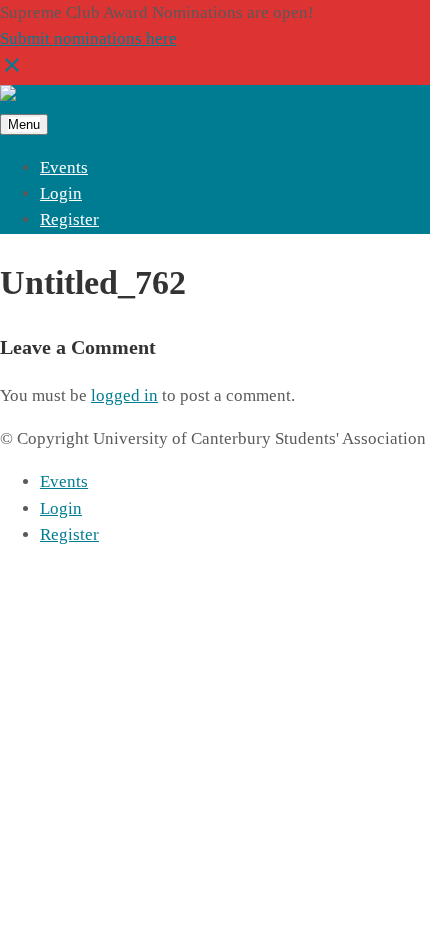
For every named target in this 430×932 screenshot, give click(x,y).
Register (69, 219)
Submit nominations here (88, 38)
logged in (124, 395)
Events (64, 167)
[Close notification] (12, 71)
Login (61, 193)
